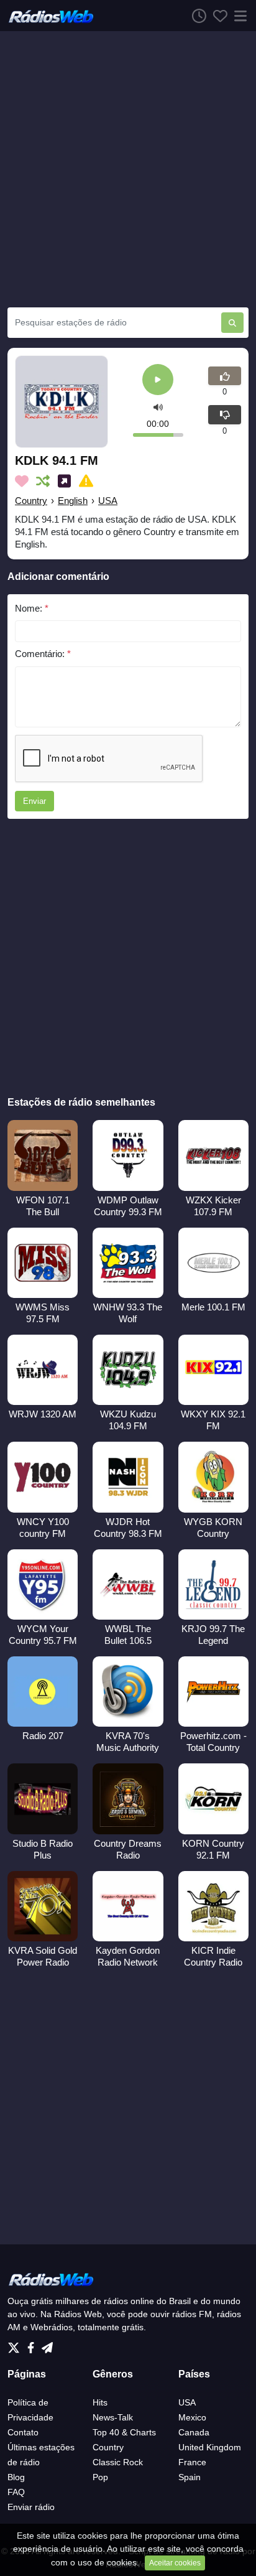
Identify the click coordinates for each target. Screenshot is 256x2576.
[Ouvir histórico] (196, 16)
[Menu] (238, 16)
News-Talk (113, 2417)
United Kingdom (210, 2447)
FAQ (16, 2492)
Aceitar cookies (175, 2563)
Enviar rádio (31, 2507)
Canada (194, 2432)
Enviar (34, 801)
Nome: (32, 608)
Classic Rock (118, 2462)
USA (108, 501)
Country (31, 501)
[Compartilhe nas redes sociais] (67, 481)
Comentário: (43, 654)
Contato (23, 2432)
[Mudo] (158, 407)
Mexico (192, 2417)
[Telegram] (47, 2345)
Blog (16, 2477)
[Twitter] (16, 2345)
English (73, 501)
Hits (100, 2402)
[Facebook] (33, 2345)
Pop (100, 2477)
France (192, 2462)
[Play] (158, 380)
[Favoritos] (217, 16)
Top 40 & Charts (124, 2432)
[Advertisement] (128, 169)
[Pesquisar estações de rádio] (232, 323)
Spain (190, 2477)
